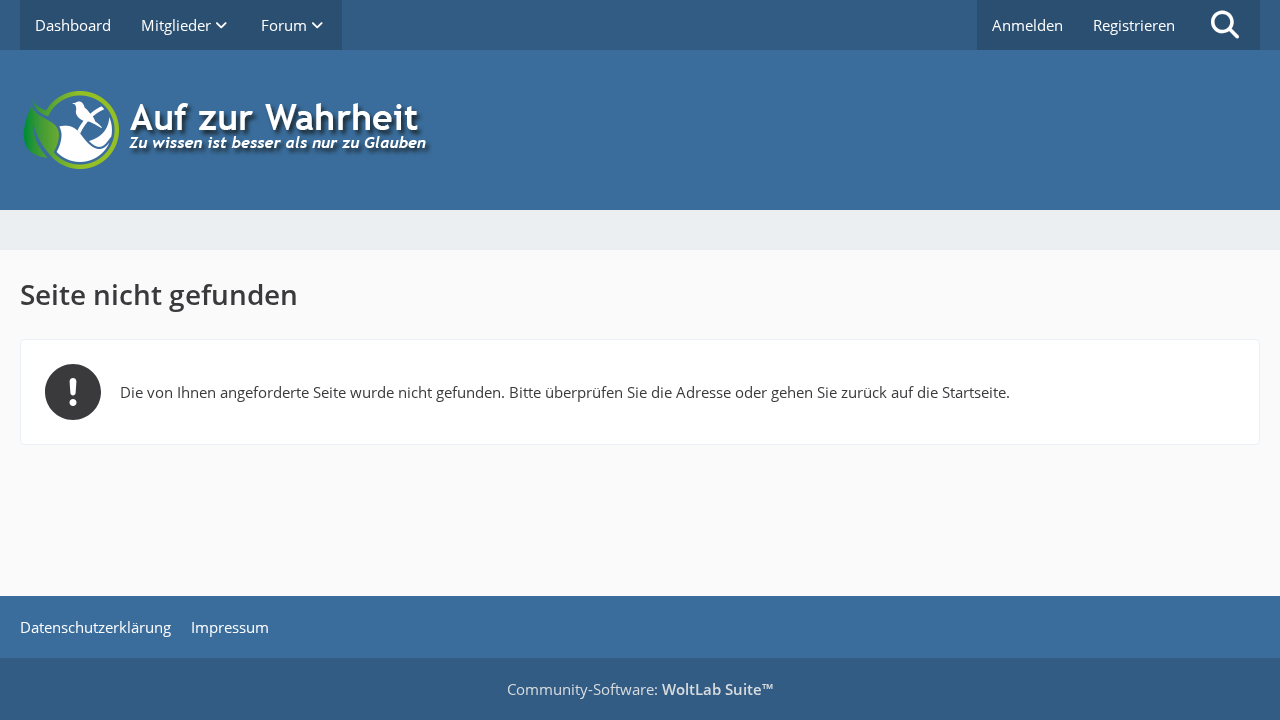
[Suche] (1225, 25)
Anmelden (1027, 25)
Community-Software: (640, 689)
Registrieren (1134, 25)
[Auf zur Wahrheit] (640, 130)
